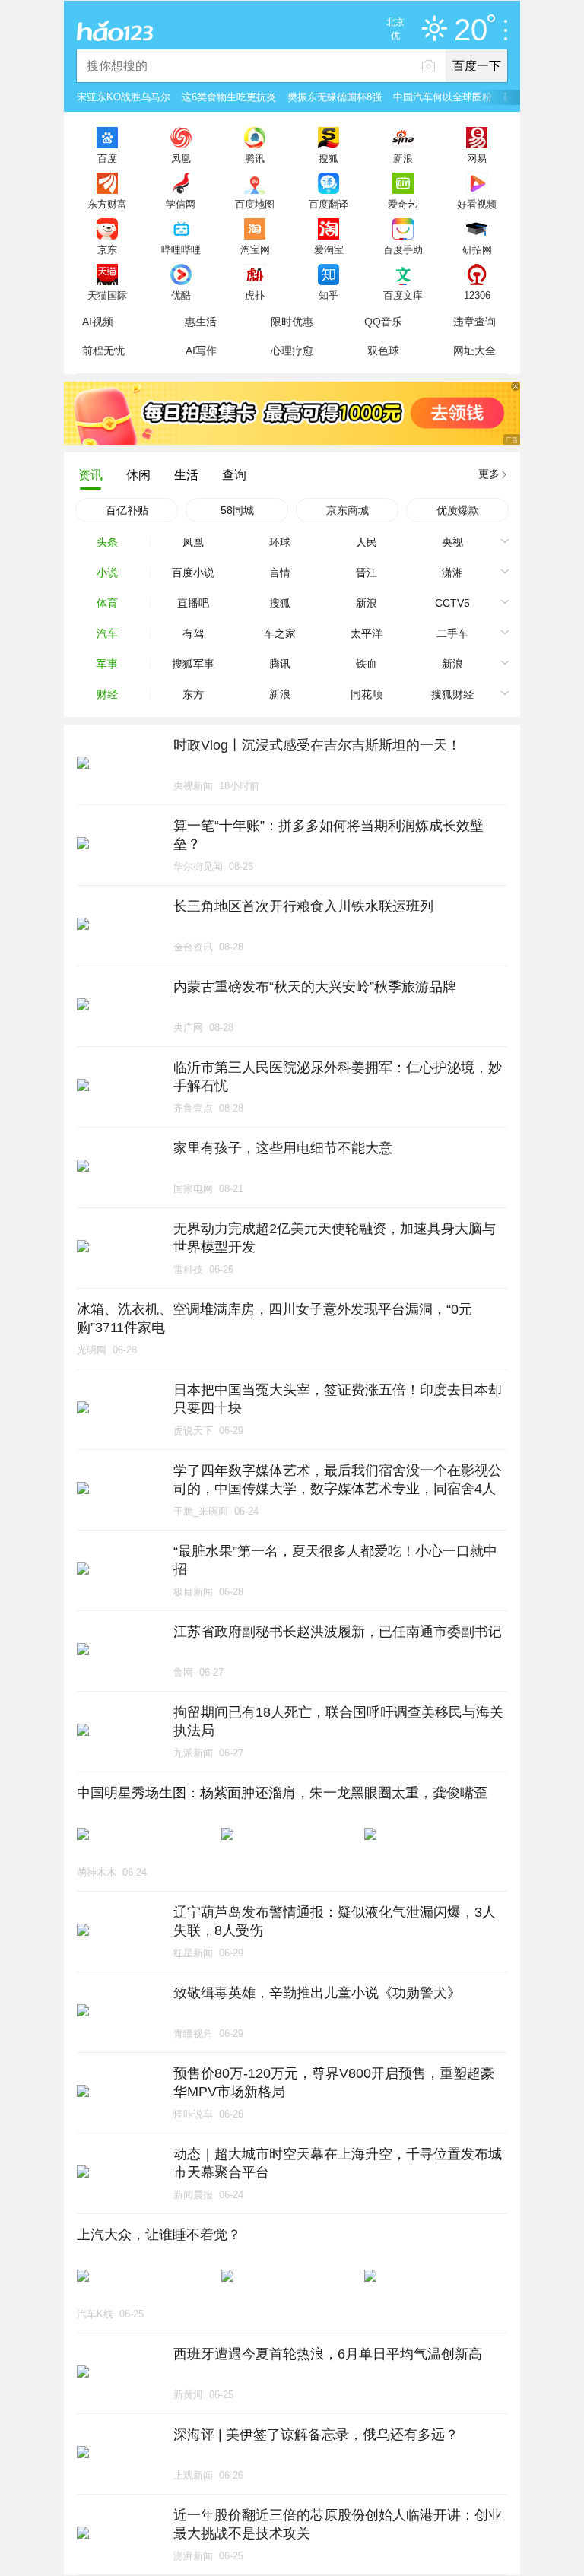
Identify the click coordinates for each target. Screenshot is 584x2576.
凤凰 (181, 158)
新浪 (403, 158)
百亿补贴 (127, 510)
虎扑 (255, 295)
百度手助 (403, 249)
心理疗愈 (292, 351)
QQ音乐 (383, 322)
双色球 (383, 351)
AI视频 (98, 322)
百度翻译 (328, 204)
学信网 (181, 204)
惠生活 (201, 322)
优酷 (181, 295)
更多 (489, 474)
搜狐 (328, 158)
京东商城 (348, 510)
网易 (477, 158)
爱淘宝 (329, 249)
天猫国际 (107, 295)
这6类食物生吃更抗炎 (229, 97)
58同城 (237, 510)
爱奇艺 (403, 204)
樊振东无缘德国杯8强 (335, 97)
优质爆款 (458, 510)
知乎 (328, 295)
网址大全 (474, 351)
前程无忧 (103, 351)
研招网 (477, 249)
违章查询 (474, 322)
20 (471, 30)
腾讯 (255, 158)
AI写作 (201, 351)
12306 (477, 295)
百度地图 (255, 204)
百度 (107, 158)
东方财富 (107, 204)
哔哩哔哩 (181, 249)
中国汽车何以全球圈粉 (443, 97)
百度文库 (403, 295)
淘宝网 (255, 249)
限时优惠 (292, 322)
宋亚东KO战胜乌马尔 (124, 97)
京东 (107, 249)
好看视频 (477, 204)
